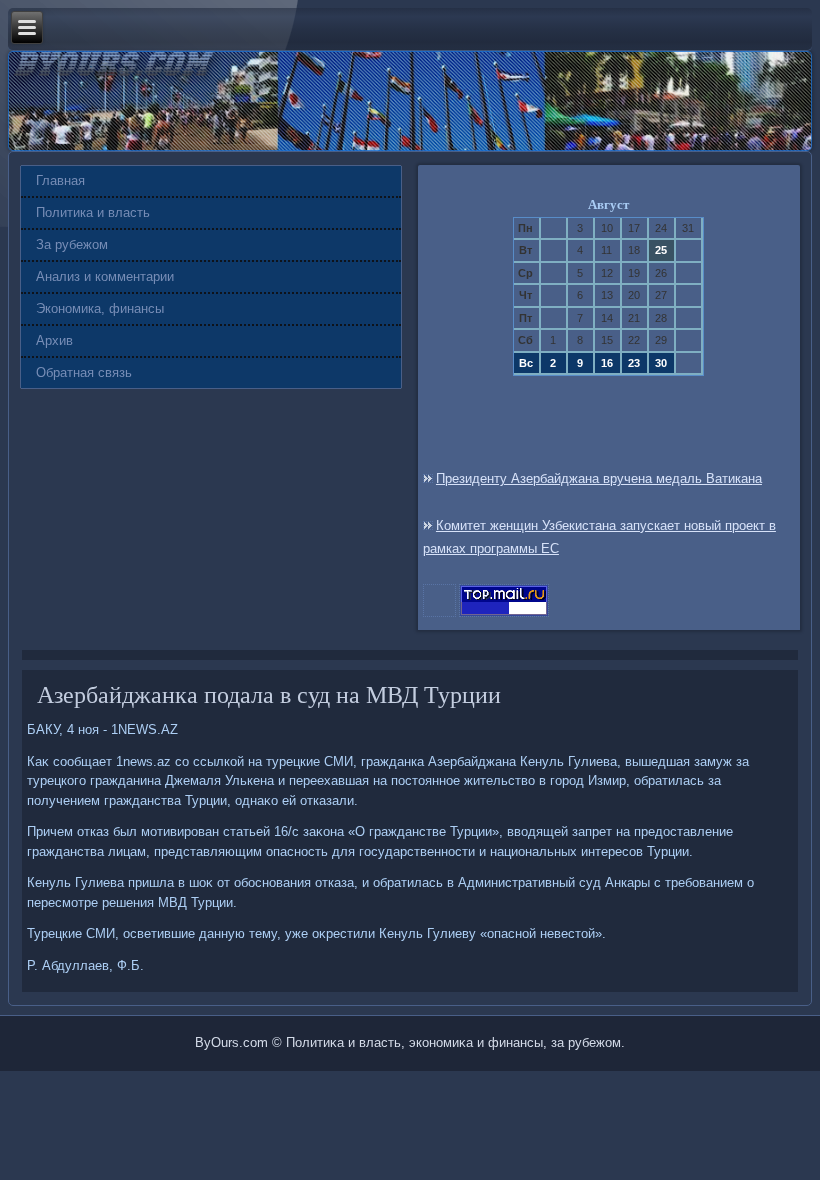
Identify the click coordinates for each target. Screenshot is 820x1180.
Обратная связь (84, 372)
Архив (54, 340)
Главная (60, 180)
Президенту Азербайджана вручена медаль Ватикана (599, 478)
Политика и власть (93, 212)
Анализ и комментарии (105, 276)
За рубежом (72, 244)
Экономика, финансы (100, 308)
